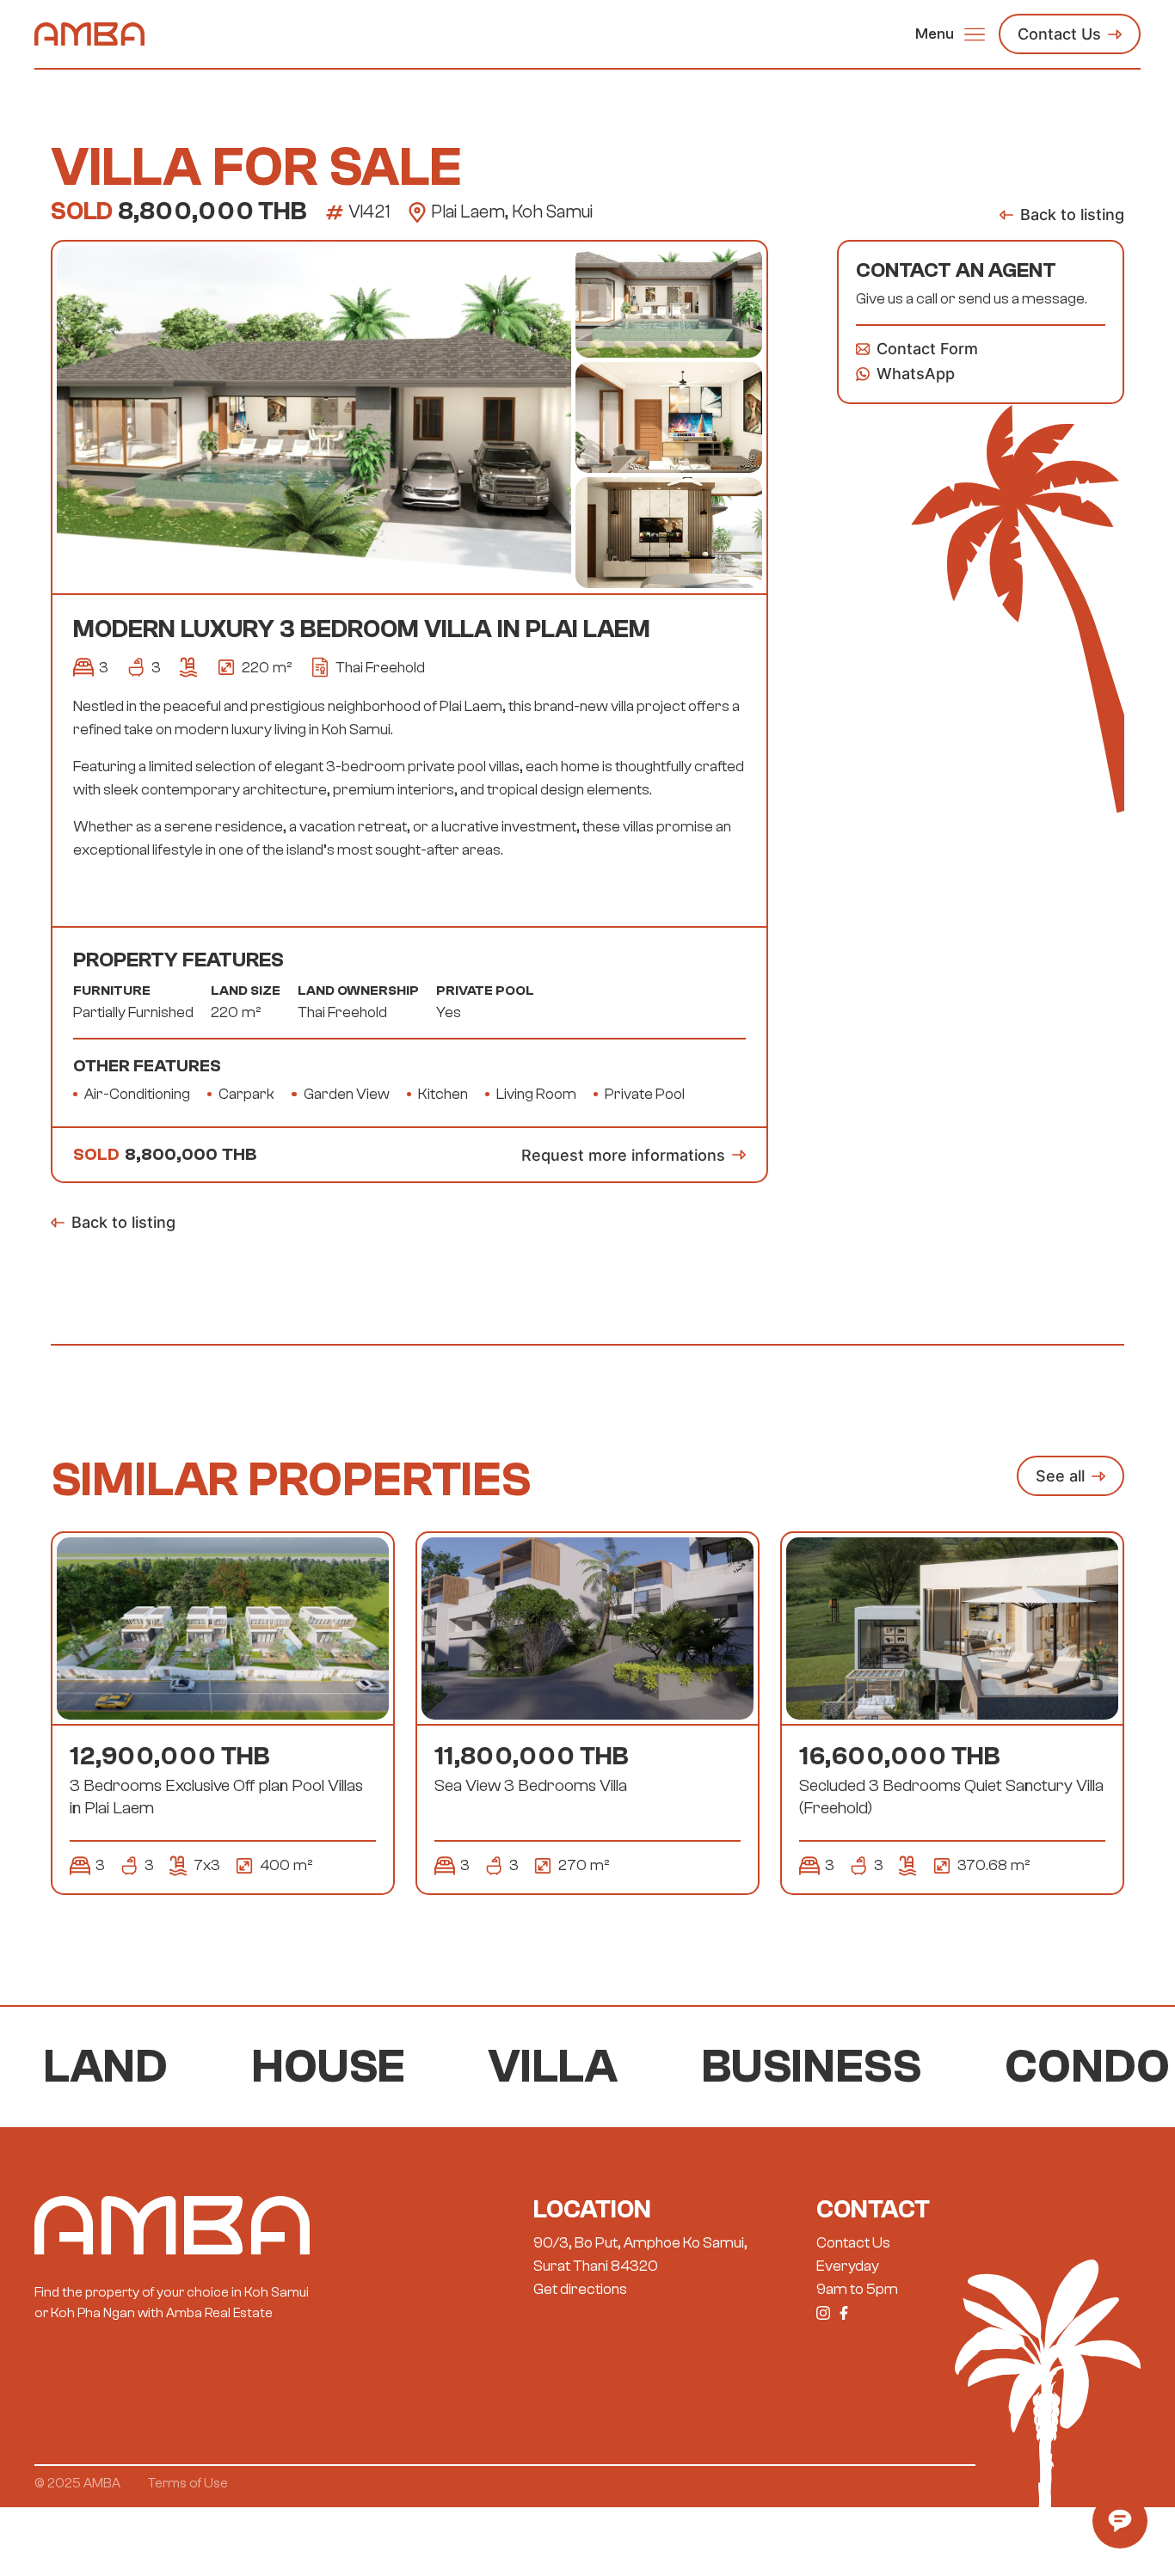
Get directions (580, 2289)
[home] (89, 34)
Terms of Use (188, 2483)
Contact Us (853, 2243)
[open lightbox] (314, 417)
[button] (950, 34)
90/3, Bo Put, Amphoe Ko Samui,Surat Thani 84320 (640, 2254)
